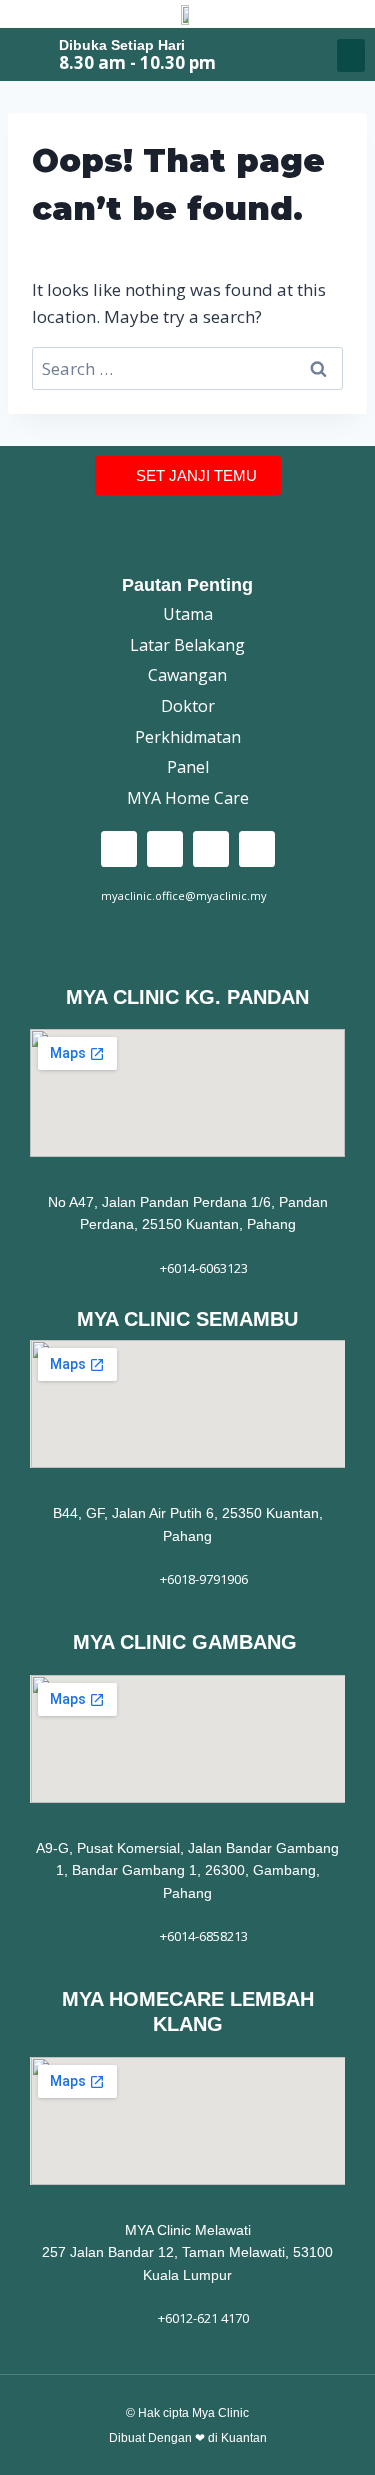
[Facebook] (119, 849)
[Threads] (257, 849)
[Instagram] (165, 849)
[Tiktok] (211, 849)
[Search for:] (187, 368)
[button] (351, 55)
